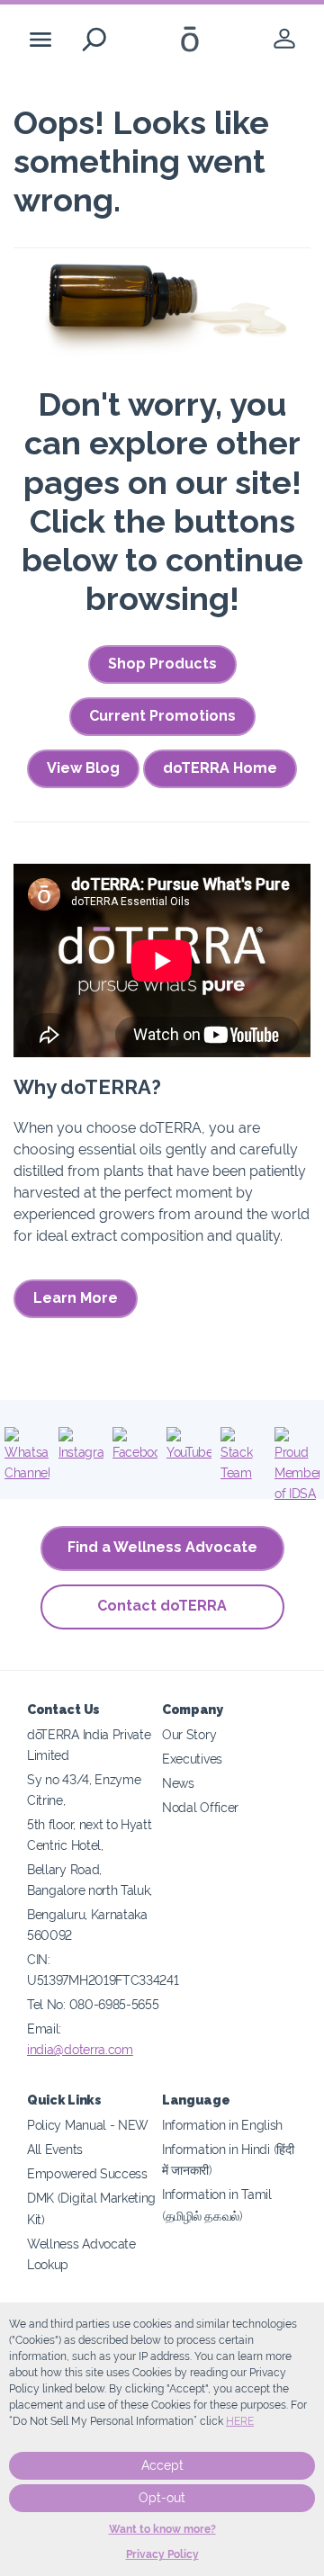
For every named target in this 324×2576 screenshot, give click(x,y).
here (240, 2421)
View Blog (83, 768)
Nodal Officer (200, 1807)
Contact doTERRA (162, 1606)
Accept (162, 2465)
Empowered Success (87, 2173)
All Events (55, 2149)
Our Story (189, 1734)
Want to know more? (162, 2529)
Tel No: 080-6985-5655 (93, 2004)
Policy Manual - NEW (88, 2125)
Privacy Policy (162, 2554)
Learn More (76, 1298)
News (178, 1783)
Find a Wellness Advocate (162, 1547)
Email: (44, 2028)
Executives (192, 1759)
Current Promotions (162, 716)
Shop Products (162, 664)
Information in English (222, 2125)
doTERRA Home (220, 768)
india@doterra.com (80, 2049)
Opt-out (162, 2498)
